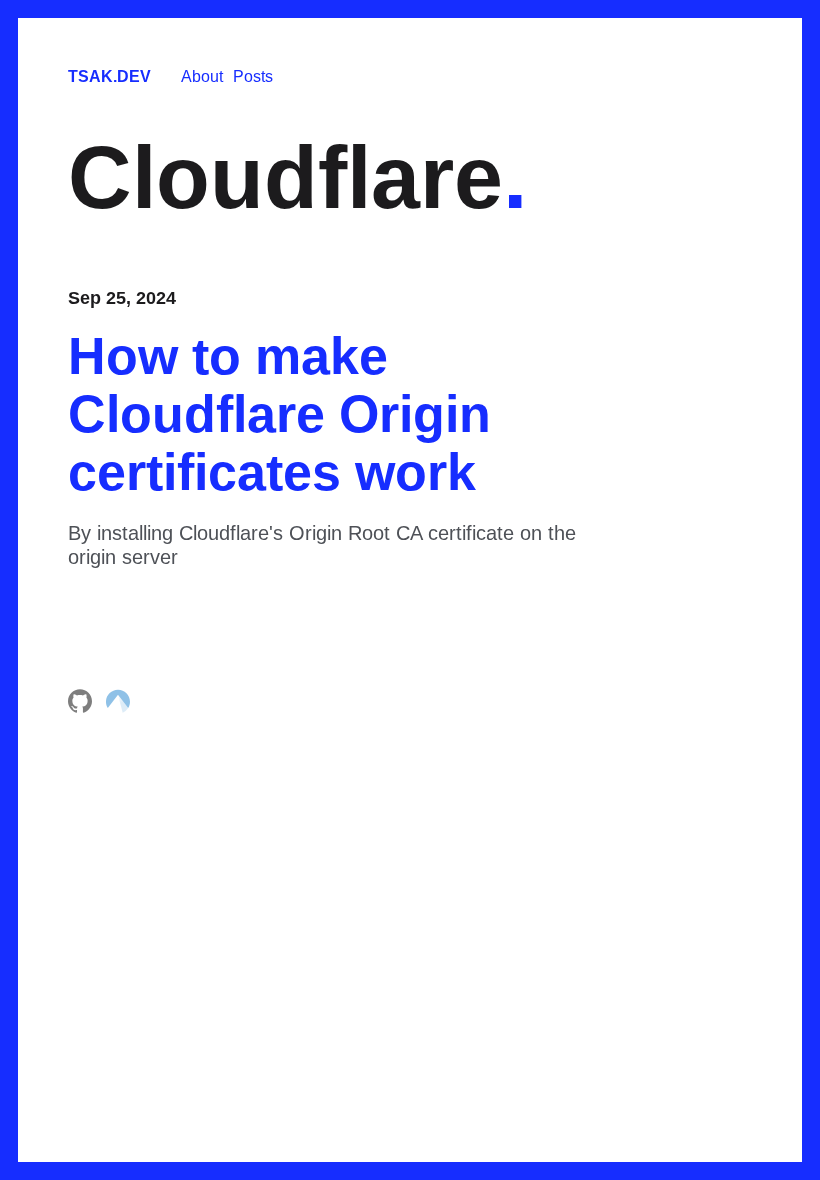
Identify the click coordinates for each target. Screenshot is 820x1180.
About (202, 76)
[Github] (82, 707)
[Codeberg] (118, 707)
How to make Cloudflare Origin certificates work (279, 414)
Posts (253, 76)
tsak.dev (109, 76)
